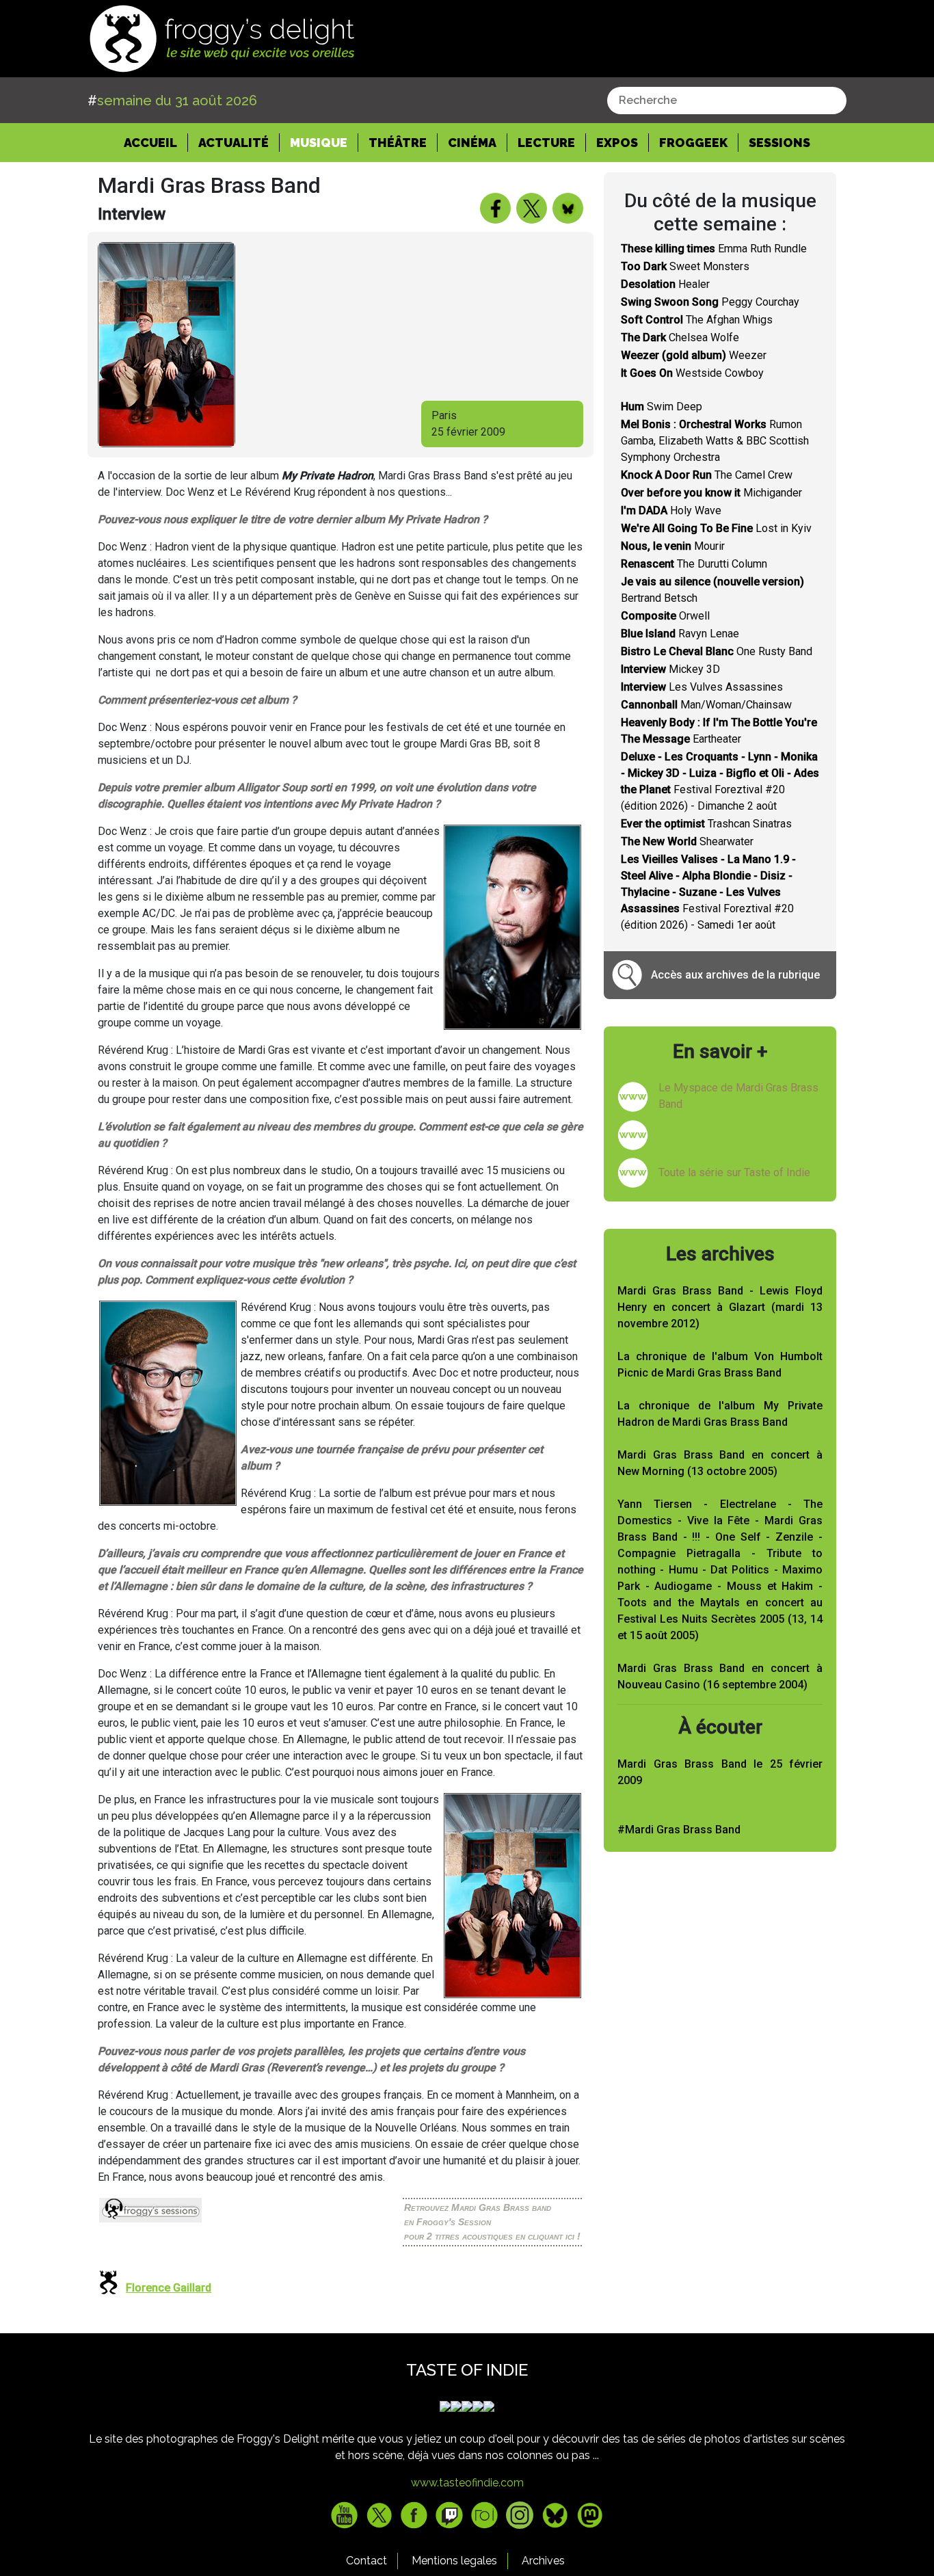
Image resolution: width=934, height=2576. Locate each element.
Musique (319, 143)
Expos (617, 143)
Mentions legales (454, 2561)
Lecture (546, 143)
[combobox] (727, 101)
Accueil (156, 142)
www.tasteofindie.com (467, 2483)
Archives (543, 2561)
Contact (366, 2561)
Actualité (233, 143)
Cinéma (472, 143)
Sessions (779, 143)
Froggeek (693, 143)
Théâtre (398, 143)
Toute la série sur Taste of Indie (734, 1172)
